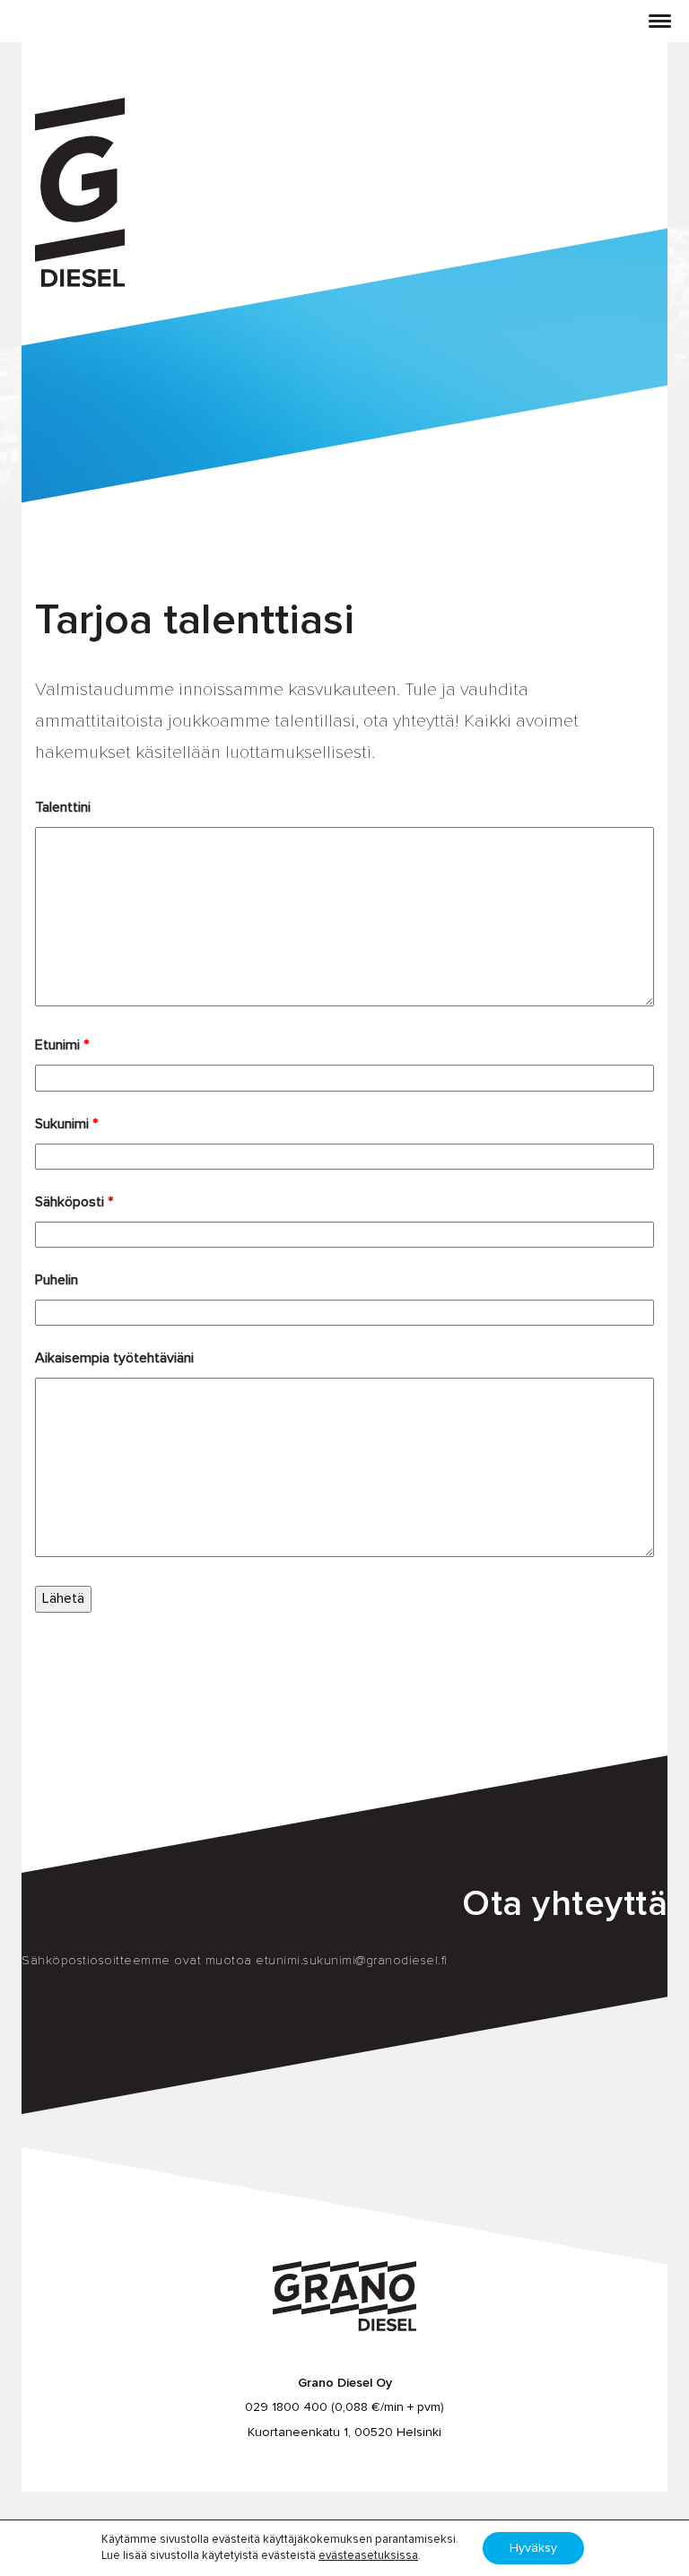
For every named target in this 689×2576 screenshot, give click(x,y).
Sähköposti (74, 1202)
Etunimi (62, 1045)
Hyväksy (533, 2548)
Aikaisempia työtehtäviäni (114, 1358)
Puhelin (57, 1280)
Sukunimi (66, 1124)
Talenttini (63, 807)
